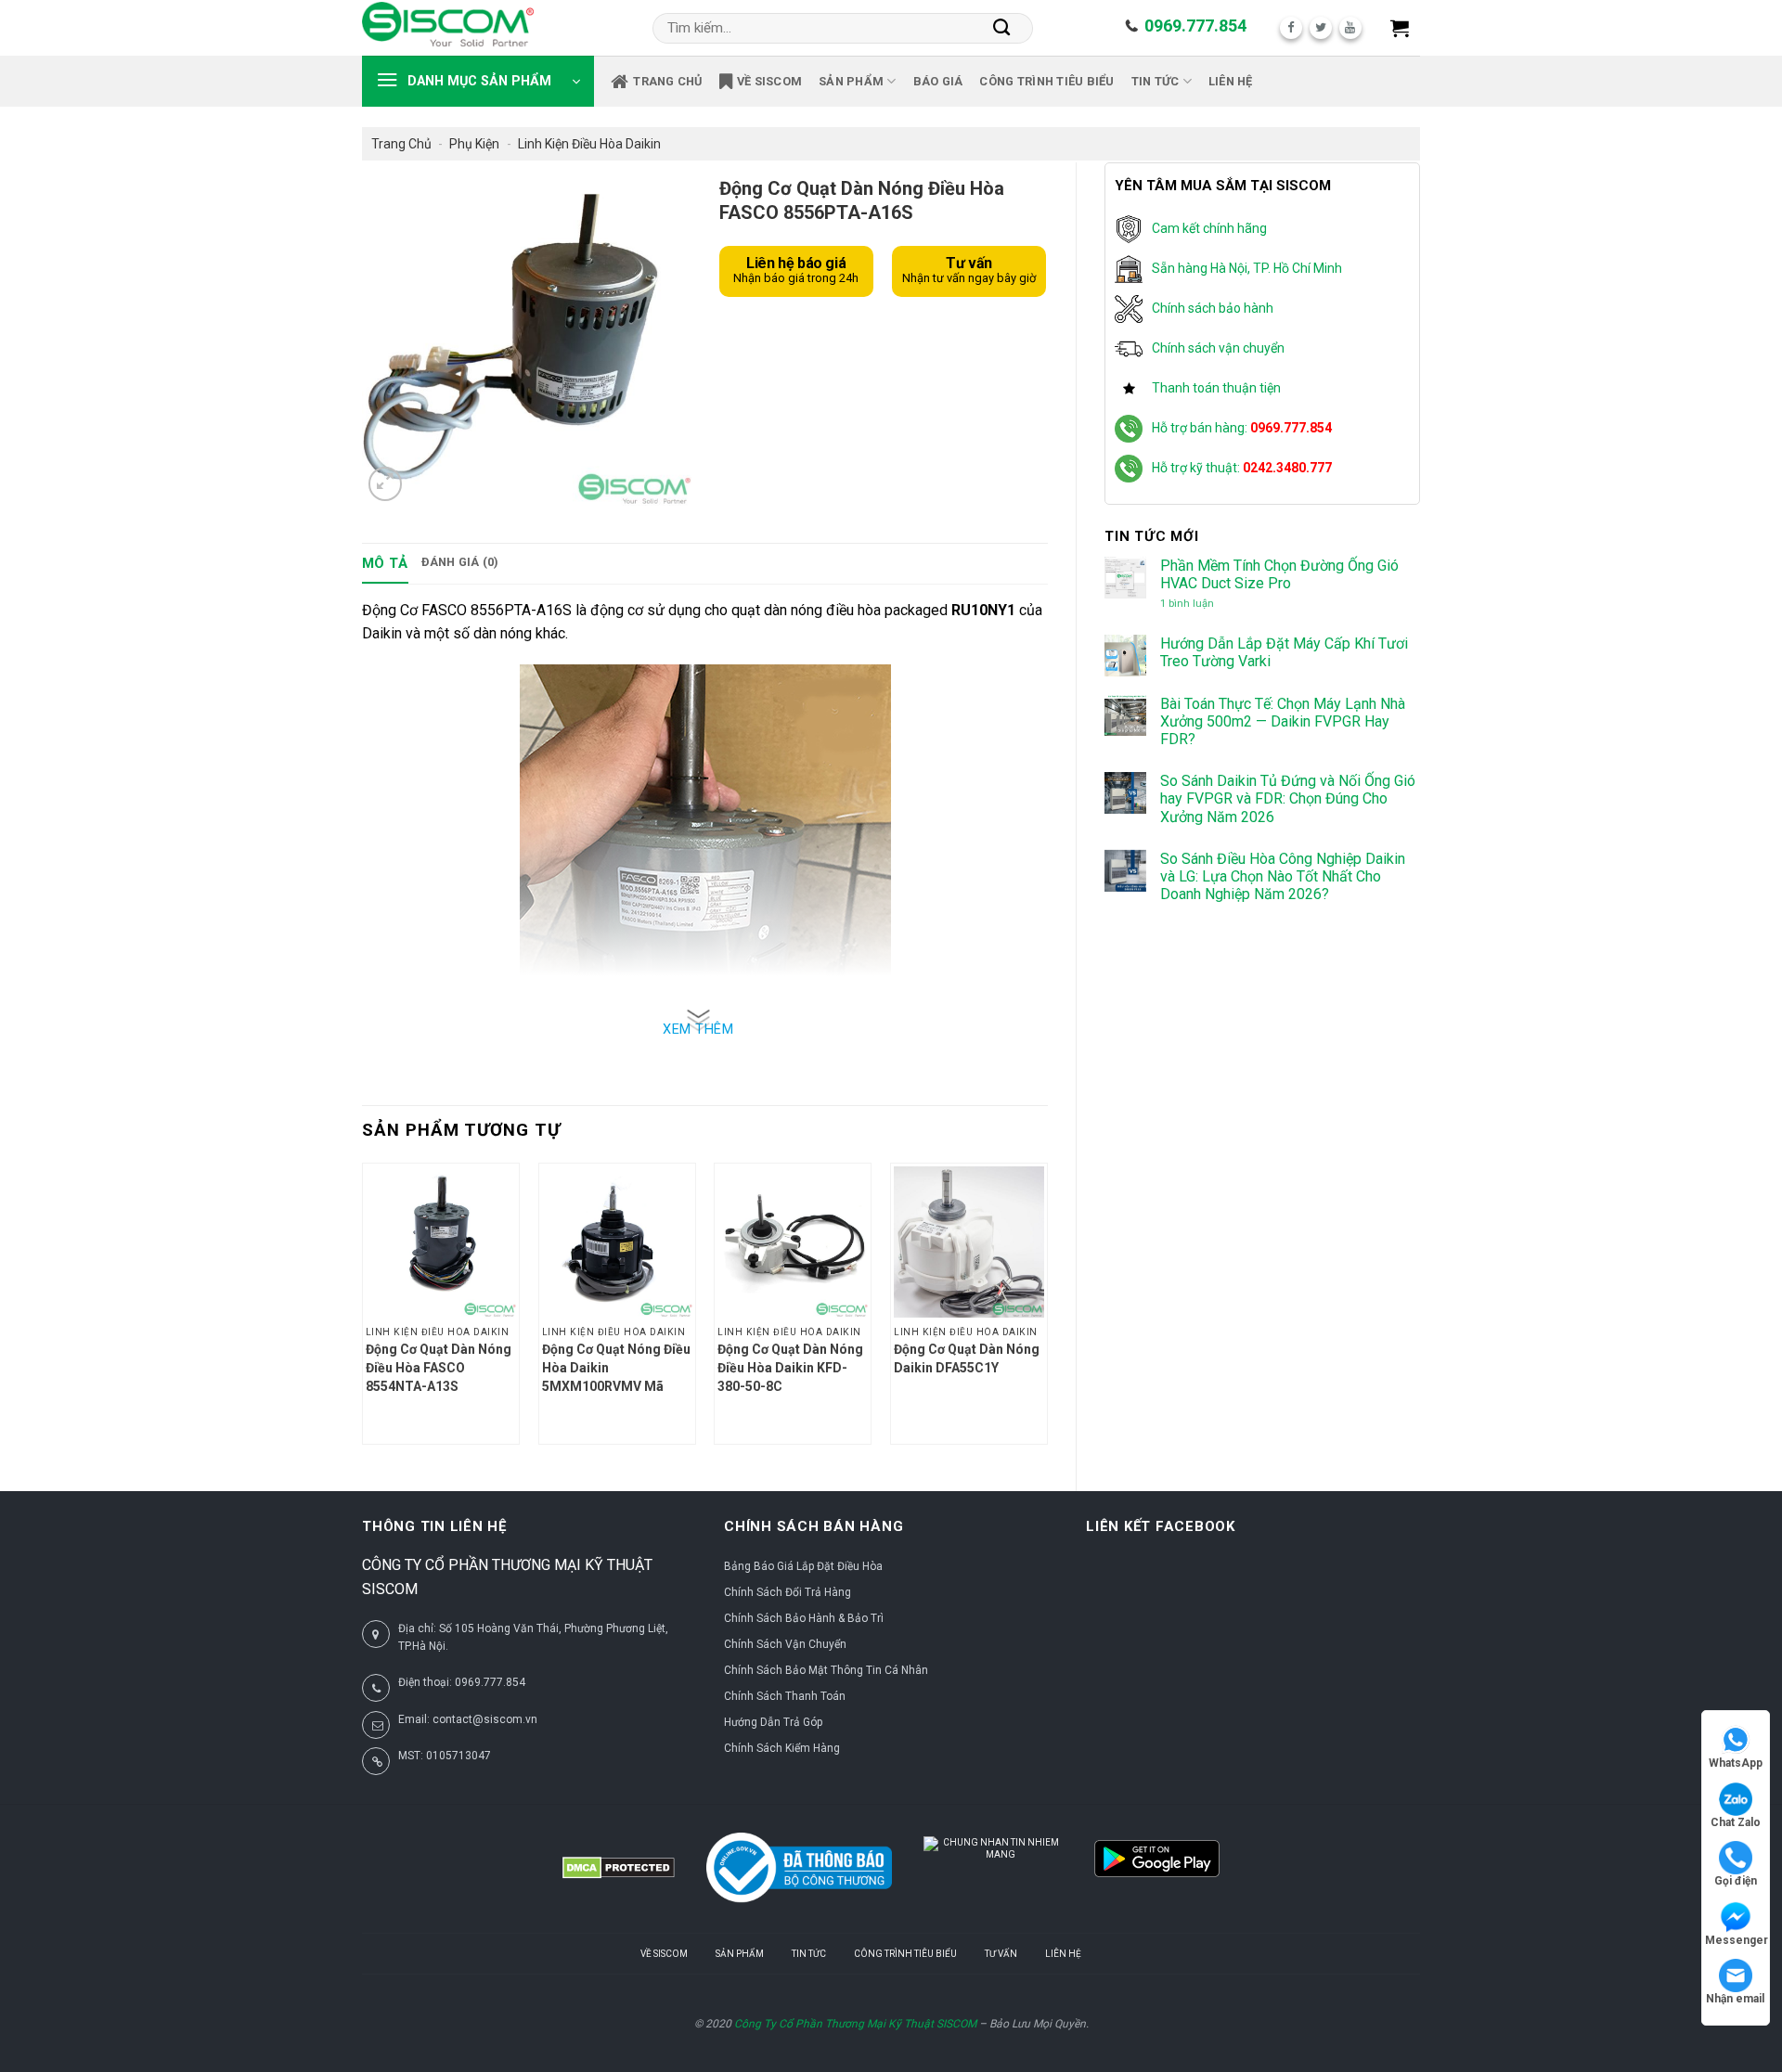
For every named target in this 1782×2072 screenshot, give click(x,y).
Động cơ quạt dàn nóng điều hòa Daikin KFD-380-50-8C (790, 1368)
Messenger (1737, 1940)
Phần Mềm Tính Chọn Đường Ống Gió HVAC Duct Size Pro (1279, 574)
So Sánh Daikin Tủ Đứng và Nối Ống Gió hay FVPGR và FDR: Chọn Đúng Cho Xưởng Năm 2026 (1288, 798)
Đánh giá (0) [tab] (460, 562)
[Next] (1047, 1311)
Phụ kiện (474, 144)
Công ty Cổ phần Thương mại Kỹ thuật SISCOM (855, 2024)
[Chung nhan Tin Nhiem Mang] (993, 1868)
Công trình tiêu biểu (1046, 81)
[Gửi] (1002, 28)
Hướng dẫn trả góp (773, 1722)
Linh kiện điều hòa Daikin (589, 144)
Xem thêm (698, 1030)
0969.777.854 (1195, 26)
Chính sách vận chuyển (1218, 348)
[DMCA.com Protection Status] (619, 1868)
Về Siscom (769, 81)
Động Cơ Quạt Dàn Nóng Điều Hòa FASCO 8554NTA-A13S (439, 1368)
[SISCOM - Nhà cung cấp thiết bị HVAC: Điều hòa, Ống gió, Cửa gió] (448, 28)
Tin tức (1156, 81)
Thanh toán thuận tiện (1216, 388)
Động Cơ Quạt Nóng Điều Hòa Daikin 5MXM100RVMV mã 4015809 (616, 1369)
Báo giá (938, 81)
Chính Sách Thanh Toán (785, 1696)
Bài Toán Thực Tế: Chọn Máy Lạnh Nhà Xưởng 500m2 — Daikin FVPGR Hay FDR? (1283, 721)
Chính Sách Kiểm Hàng (782, 1748)
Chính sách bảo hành (1213, 308)
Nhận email (1735, 1999)
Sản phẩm (851, 81)
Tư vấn (1001, 1954)
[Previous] (363, 1311)
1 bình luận (1203, 604)
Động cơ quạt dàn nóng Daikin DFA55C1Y (967, 1358)
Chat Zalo (1736, 1822)
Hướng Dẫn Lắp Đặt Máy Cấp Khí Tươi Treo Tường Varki (1284, 652)
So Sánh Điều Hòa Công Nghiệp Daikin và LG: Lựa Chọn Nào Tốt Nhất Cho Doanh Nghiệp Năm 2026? (1283, 876)
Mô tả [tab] (385, 563)
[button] (1400, 28)
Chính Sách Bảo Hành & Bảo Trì (804, 1618)
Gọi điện (1736, 1881)
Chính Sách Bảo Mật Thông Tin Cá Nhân (826, 1670)
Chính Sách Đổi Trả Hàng (788, 1592)
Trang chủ (667, 81)
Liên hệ (1231, 81)
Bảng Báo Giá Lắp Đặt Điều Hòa (803, 1566)
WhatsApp (1736, 1763)
